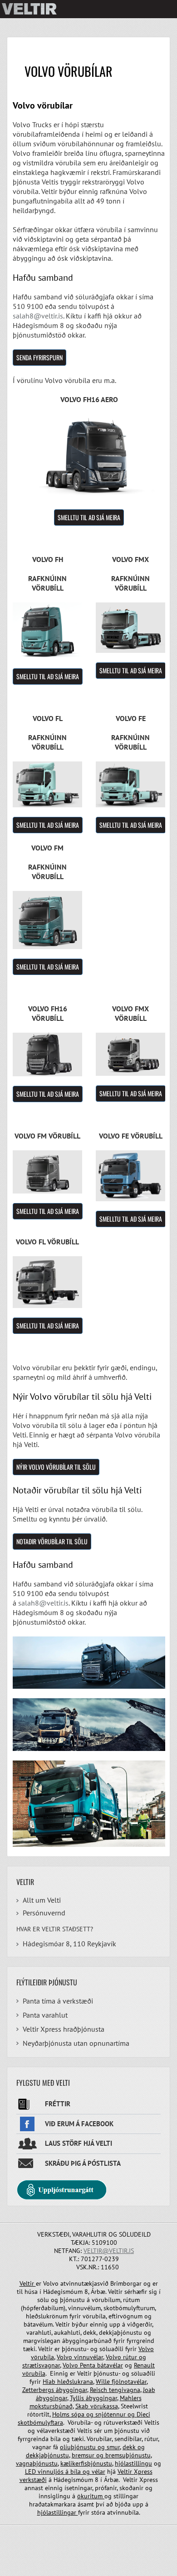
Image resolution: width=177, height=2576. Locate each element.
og (90, 2414)
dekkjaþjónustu (47, 2455)
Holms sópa (69, 2414)
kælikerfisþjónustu (86, 2463)
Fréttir (58, 2104)
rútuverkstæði (123, 2422)
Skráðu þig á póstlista (83, 2163)
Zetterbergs (39, 2390)
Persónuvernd (44, 1913)
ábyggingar (71, 2390)
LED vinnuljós (45, 2472)
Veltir (28, 2283)
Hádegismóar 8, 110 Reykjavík (69, 1944)
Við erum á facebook (79, 2124)
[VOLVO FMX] (130, 627)
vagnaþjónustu (37, 2463)
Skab (83, 2406)
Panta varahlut (45, 2015)
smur (113, 2447)
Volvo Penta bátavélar (93, 2365)
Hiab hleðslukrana (68, 2382)
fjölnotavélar (129, 2382)
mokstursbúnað (51, 2406)
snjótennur (111, 2414)
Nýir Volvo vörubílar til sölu (56, 1467)
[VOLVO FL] (47, 920)
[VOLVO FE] (130, 784)
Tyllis (78, 2398)
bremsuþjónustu (127, 2455)
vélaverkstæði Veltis (64, 2431)
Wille (104, 2382)
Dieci (143, 2414)
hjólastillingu (133, 2463)
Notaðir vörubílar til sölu (52, 1541)
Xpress (143, 2472)
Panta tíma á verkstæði (58, 2001)
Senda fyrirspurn (39, 357)
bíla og (80, 2472)
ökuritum (91, 2496)
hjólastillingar (58, 2512)
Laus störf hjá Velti (79, 2143)
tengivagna (125, 2390)
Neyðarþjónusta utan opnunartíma (76, 2043)
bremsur (84, 2455)
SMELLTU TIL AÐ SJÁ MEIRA (89, 517)
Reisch (99, 2390)
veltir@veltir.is (109, 2251)
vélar (98, 2472)
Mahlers (131, 2398)
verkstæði (33, 2480)
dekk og (134, 2447)
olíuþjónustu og (83, 2447)
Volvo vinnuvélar (80, 2357)
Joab (149, 2390)
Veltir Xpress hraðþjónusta (64, 2029)
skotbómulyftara (40, 2422)
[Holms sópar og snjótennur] (136, 2414)
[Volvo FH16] (89, 456)
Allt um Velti (42, 1900)
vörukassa (104, 2406)
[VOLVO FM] (47, 784)
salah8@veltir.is (38, 316)
